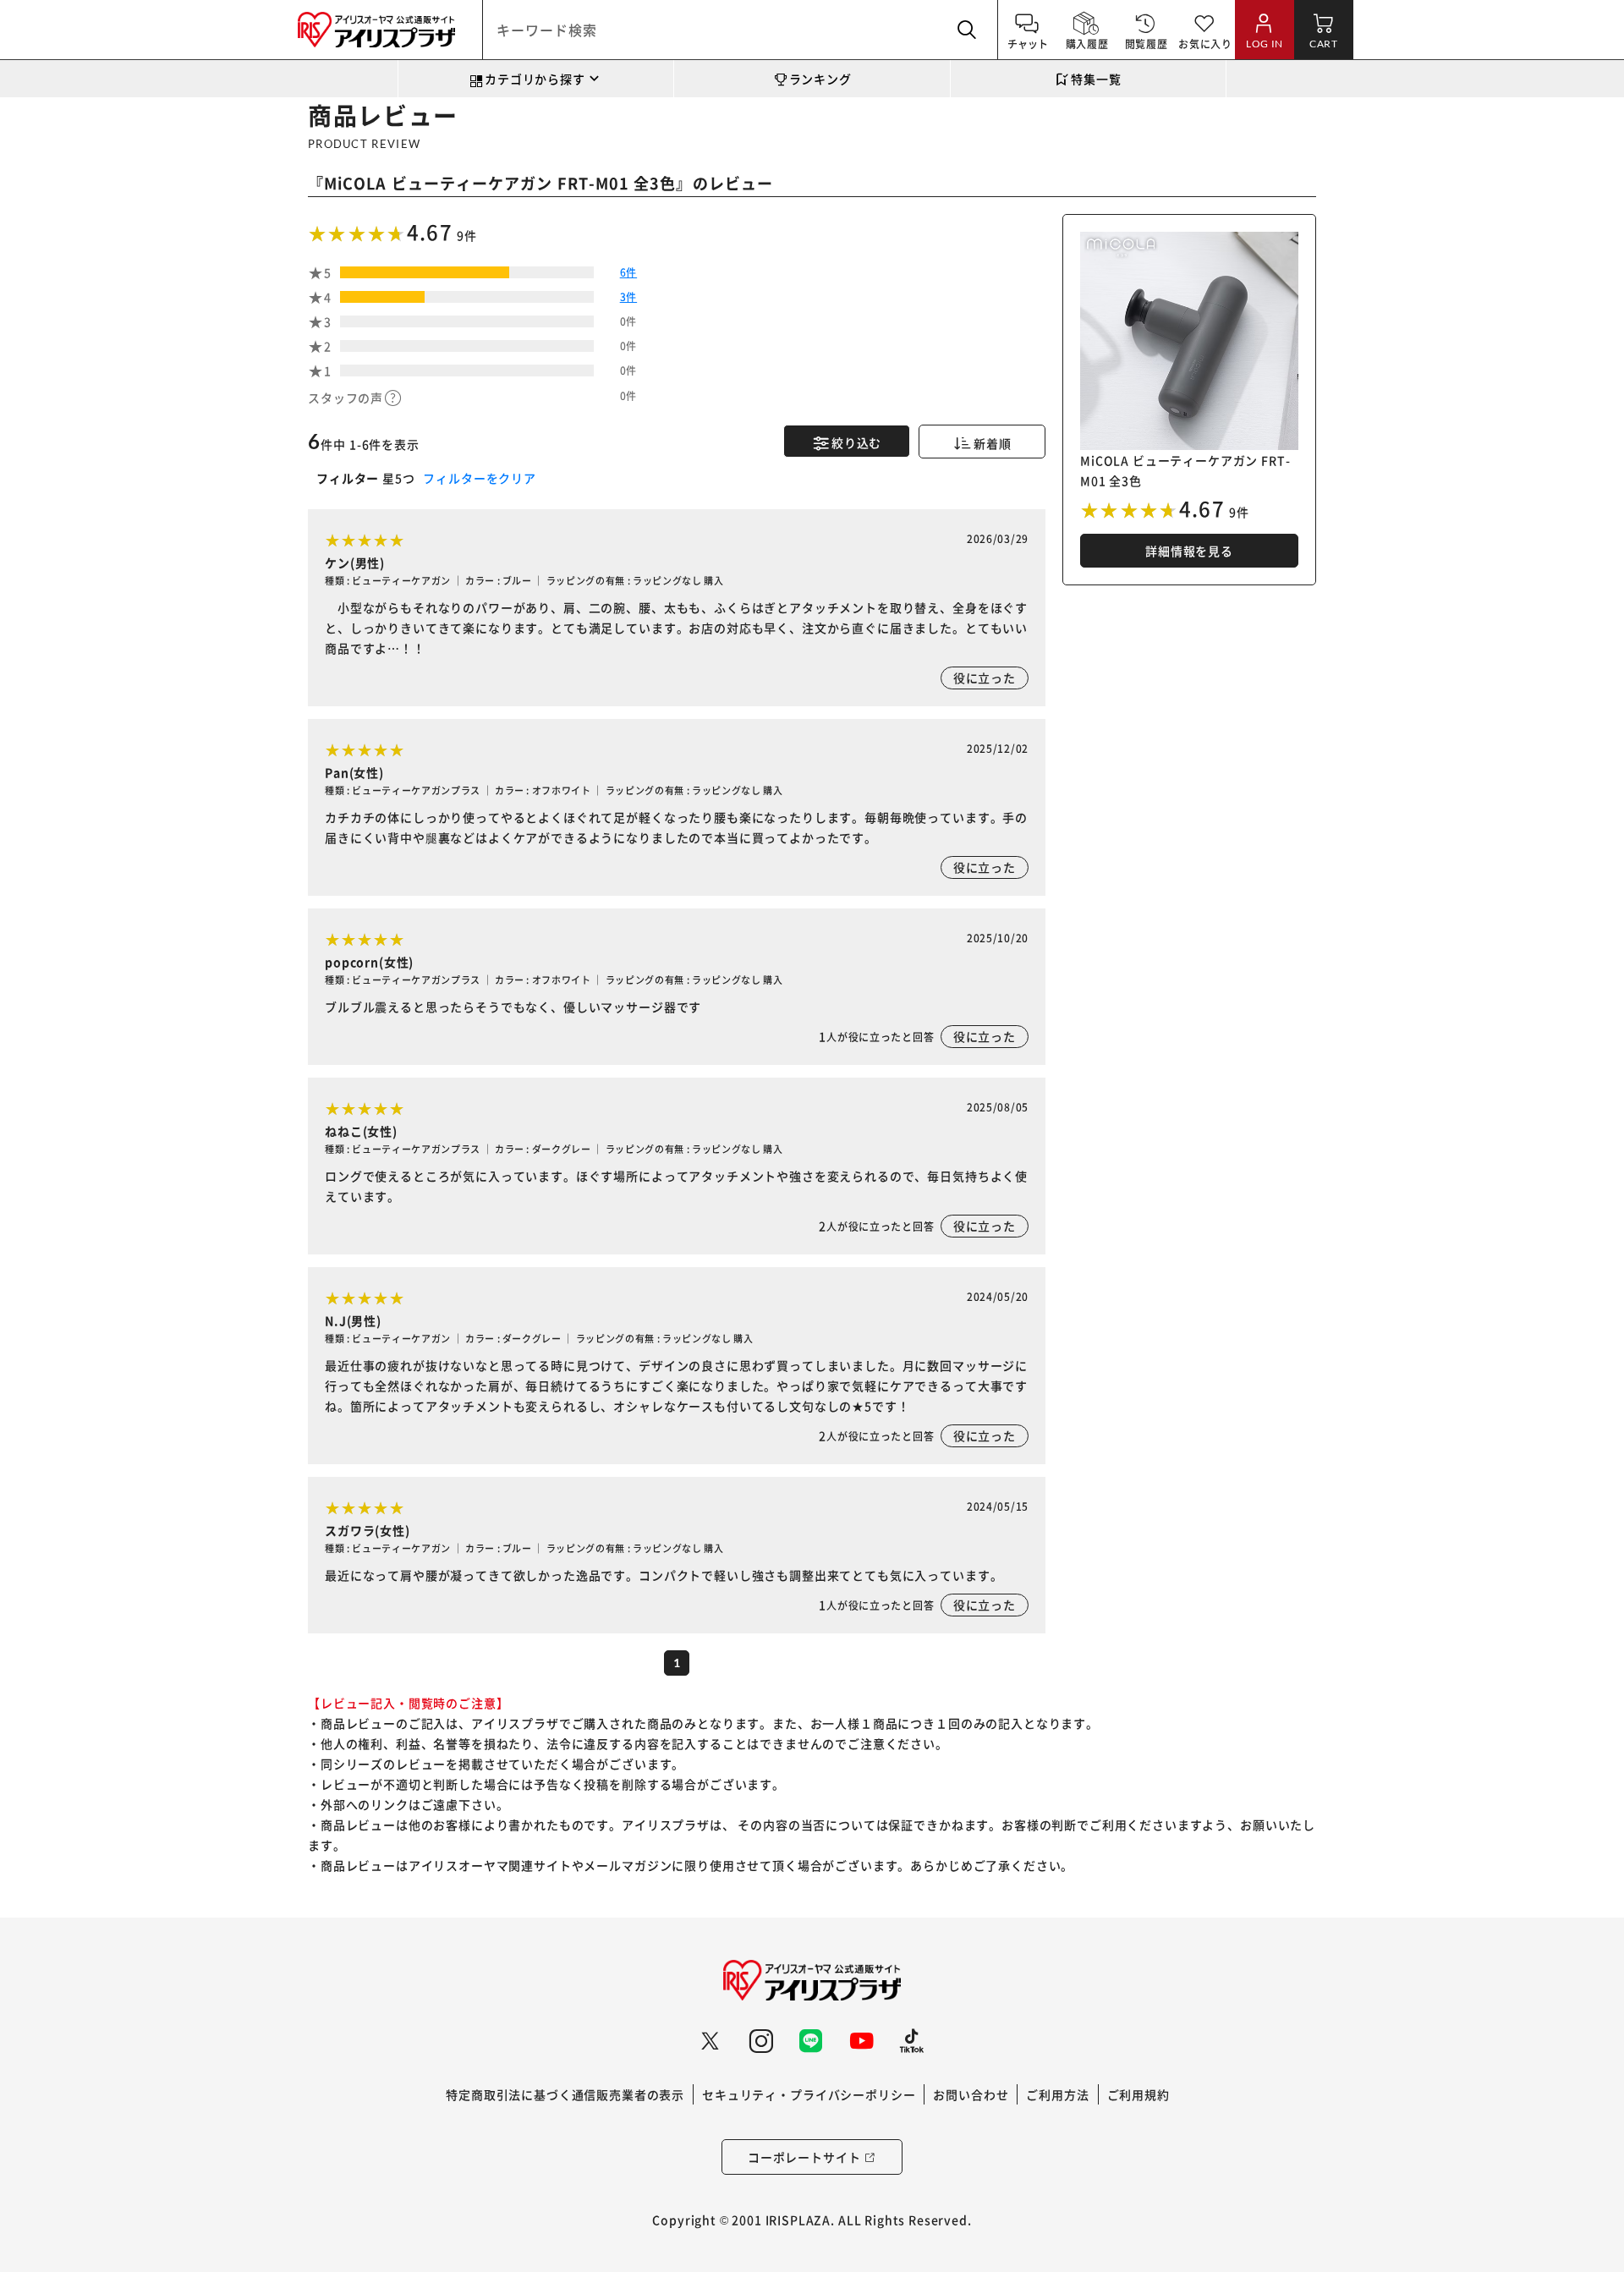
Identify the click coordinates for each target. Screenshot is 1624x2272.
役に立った (985, 678)
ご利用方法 (1057, 2094)
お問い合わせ (971, 2094)
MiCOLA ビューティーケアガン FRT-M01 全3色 (500, 183)
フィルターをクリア (478, 478)
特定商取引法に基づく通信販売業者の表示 (565, 2094)
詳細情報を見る (1189, 551)
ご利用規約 (1138, 2094)
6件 (628, 272)
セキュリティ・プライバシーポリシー (809, 2094)
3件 (628, 296)
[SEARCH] (968, 30)
